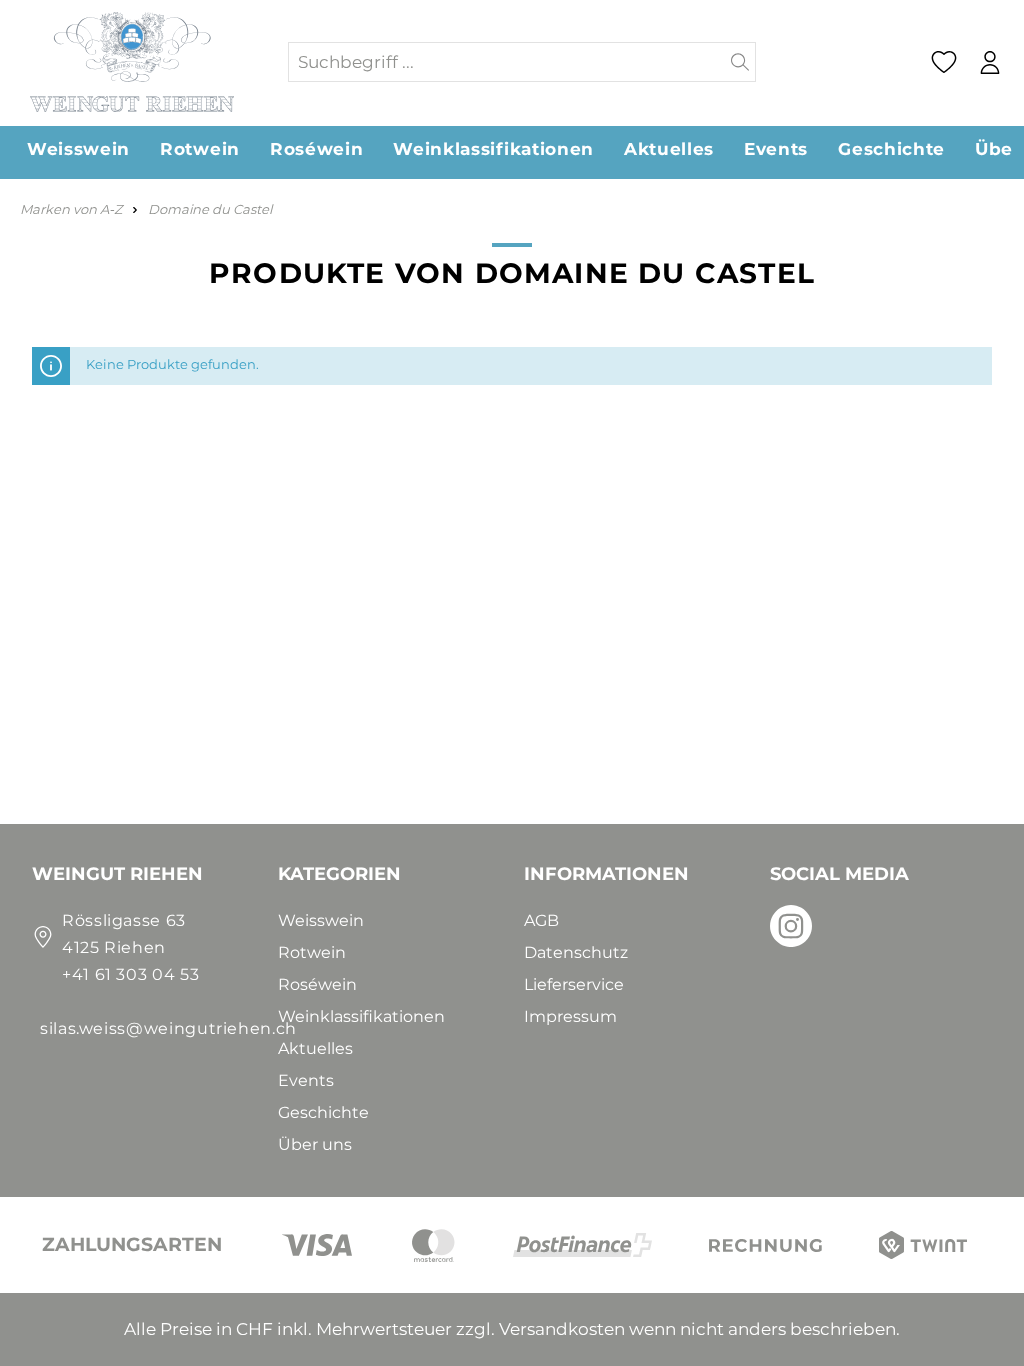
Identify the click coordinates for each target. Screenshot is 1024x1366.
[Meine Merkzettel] (943, 62)
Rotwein (312, 952)
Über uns (315, 1144)
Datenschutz (576, 952)
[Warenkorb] (1017, 63)
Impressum (570, 1016)
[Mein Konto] (989, 62)
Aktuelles (315, 1048)
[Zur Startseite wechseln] (143, 62)
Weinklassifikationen (361, 1016)
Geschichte (323, 1112)
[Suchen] (740, 62)
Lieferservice (574, 984)
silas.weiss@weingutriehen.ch (168, 1028)
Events (306, 1080)
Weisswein (321, 920)
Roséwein (317, 984)
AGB (541, 920)
